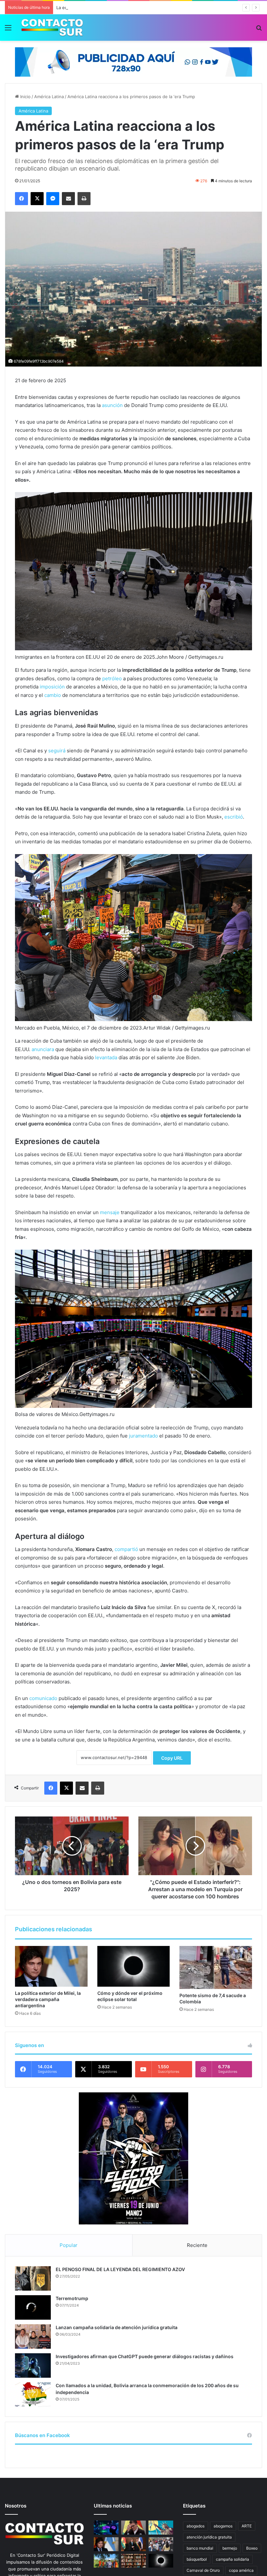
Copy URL (172, 1758)
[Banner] (133, 61)
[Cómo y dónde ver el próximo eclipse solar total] (134, 1966)
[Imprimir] (84, 199)
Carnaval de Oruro (203, 2570)
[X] (37, 199)
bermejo (230, 2548)
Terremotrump (72, 2298)
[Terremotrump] (33, 2307)
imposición (52, 687)
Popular (69, 2245)
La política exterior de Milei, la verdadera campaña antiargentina (48, 1999)
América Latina (49, 97)
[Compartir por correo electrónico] (68, 199)
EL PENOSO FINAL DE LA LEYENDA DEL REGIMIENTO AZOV (120, 2269)
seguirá (57, 751)
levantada (106, 1057)
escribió (234, 817)
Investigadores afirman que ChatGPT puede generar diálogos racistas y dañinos (145, 2356)
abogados (196, 2526)
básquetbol (197, 2559)
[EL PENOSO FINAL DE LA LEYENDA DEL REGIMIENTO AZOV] (33, 2278)
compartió (126, 1549)
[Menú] (8, 30)
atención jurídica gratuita (209, 2537)
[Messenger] (53, 199)
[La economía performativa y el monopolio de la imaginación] (161, 2528)
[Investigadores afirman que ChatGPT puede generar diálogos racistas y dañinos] (33, 2365)
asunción (112, 405)
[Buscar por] (259, 30)
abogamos (223, 2526)
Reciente (197, 2245)
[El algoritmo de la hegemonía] (106, 2528)
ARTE (247, 2526)
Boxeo (252, 2548)
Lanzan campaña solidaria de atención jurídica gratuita (117, 2327)
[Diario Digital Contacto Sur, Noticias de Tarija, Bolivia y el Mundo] (52, 28)
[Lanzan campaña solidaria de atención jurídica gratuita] (33, 2336)
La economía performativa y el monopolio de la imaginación (116, 8)
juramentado (143, 1436)
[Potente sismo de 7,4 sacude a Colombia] (216, 1967)
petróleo (112, 678)
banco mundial (200, 2548)
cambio (53, 695)
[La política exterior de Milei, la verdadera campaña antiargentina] (51, 1966)
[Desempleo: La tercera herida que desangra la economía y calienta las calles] (161, 2544)
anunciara (43, 1049)
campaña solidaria (232, 2559)
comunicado (43, 1698)
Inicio (25, 97)
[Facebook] (21, 199)
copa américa (241, 2570)
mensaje (110, 1212)
